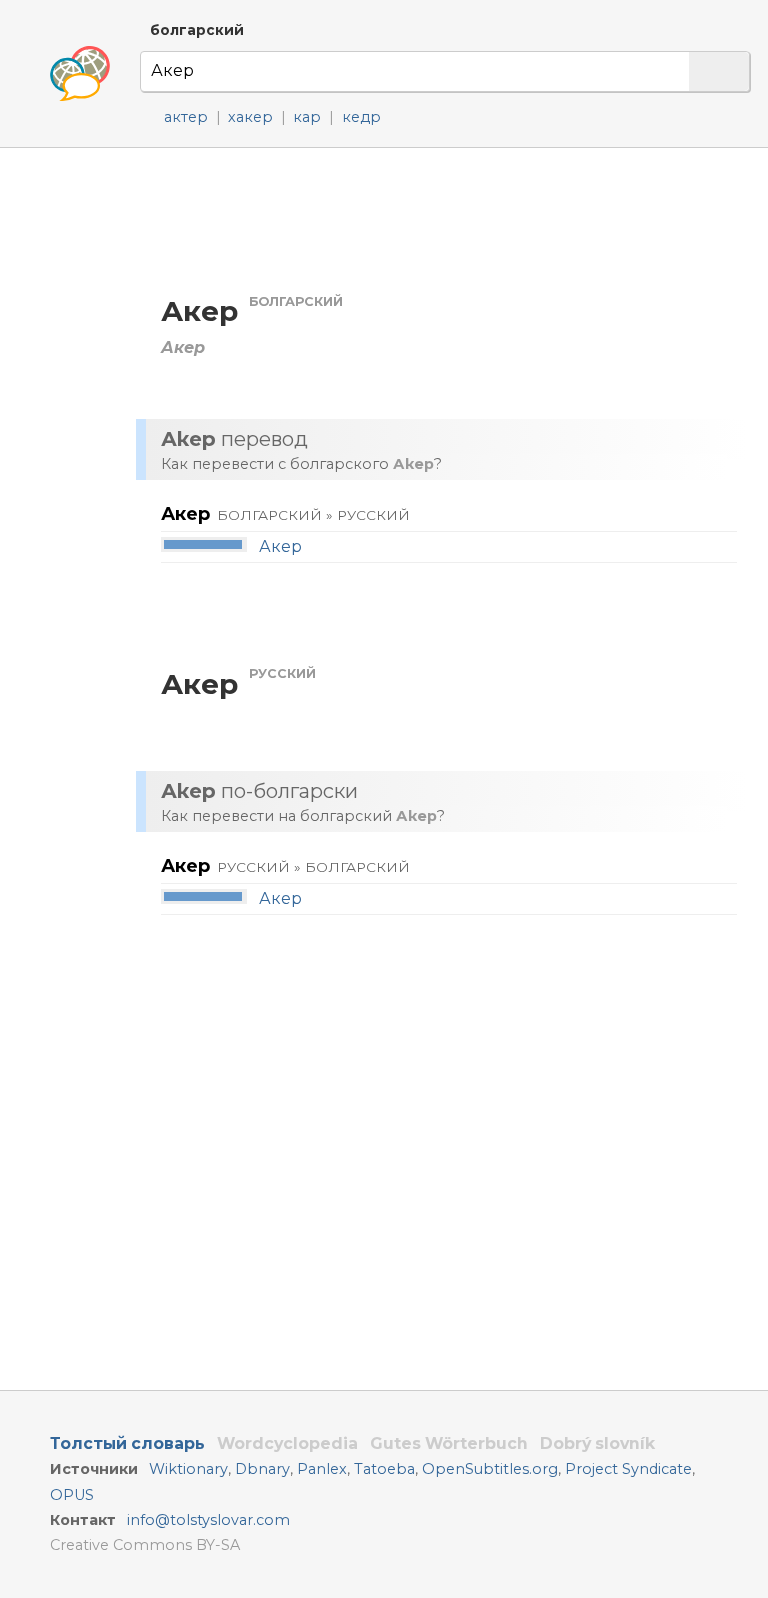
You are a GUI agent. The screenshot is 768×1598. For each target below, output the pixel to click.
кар (307, 117)
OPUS (72, 1495)
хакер (250, 117)
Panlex (322, 1469)
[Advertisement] (446, 219)
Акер (280, 546)
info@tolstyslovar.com (208, 1520)
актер (186, 117)
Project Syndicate (628, 1469)
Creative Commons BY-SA (145, 1545)
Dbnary (262, 1469)
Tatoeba (384, 1469)
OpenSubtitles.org (490, 1469)
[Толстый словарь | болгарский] (80, 74)
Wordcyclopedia (287, 1443)
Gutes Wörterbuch (449, 1443)
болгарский (197, 30)
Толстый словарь (127, 1443)
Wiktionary (188, 1469)
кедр (361, 117)
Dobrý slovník (597, 1443)
